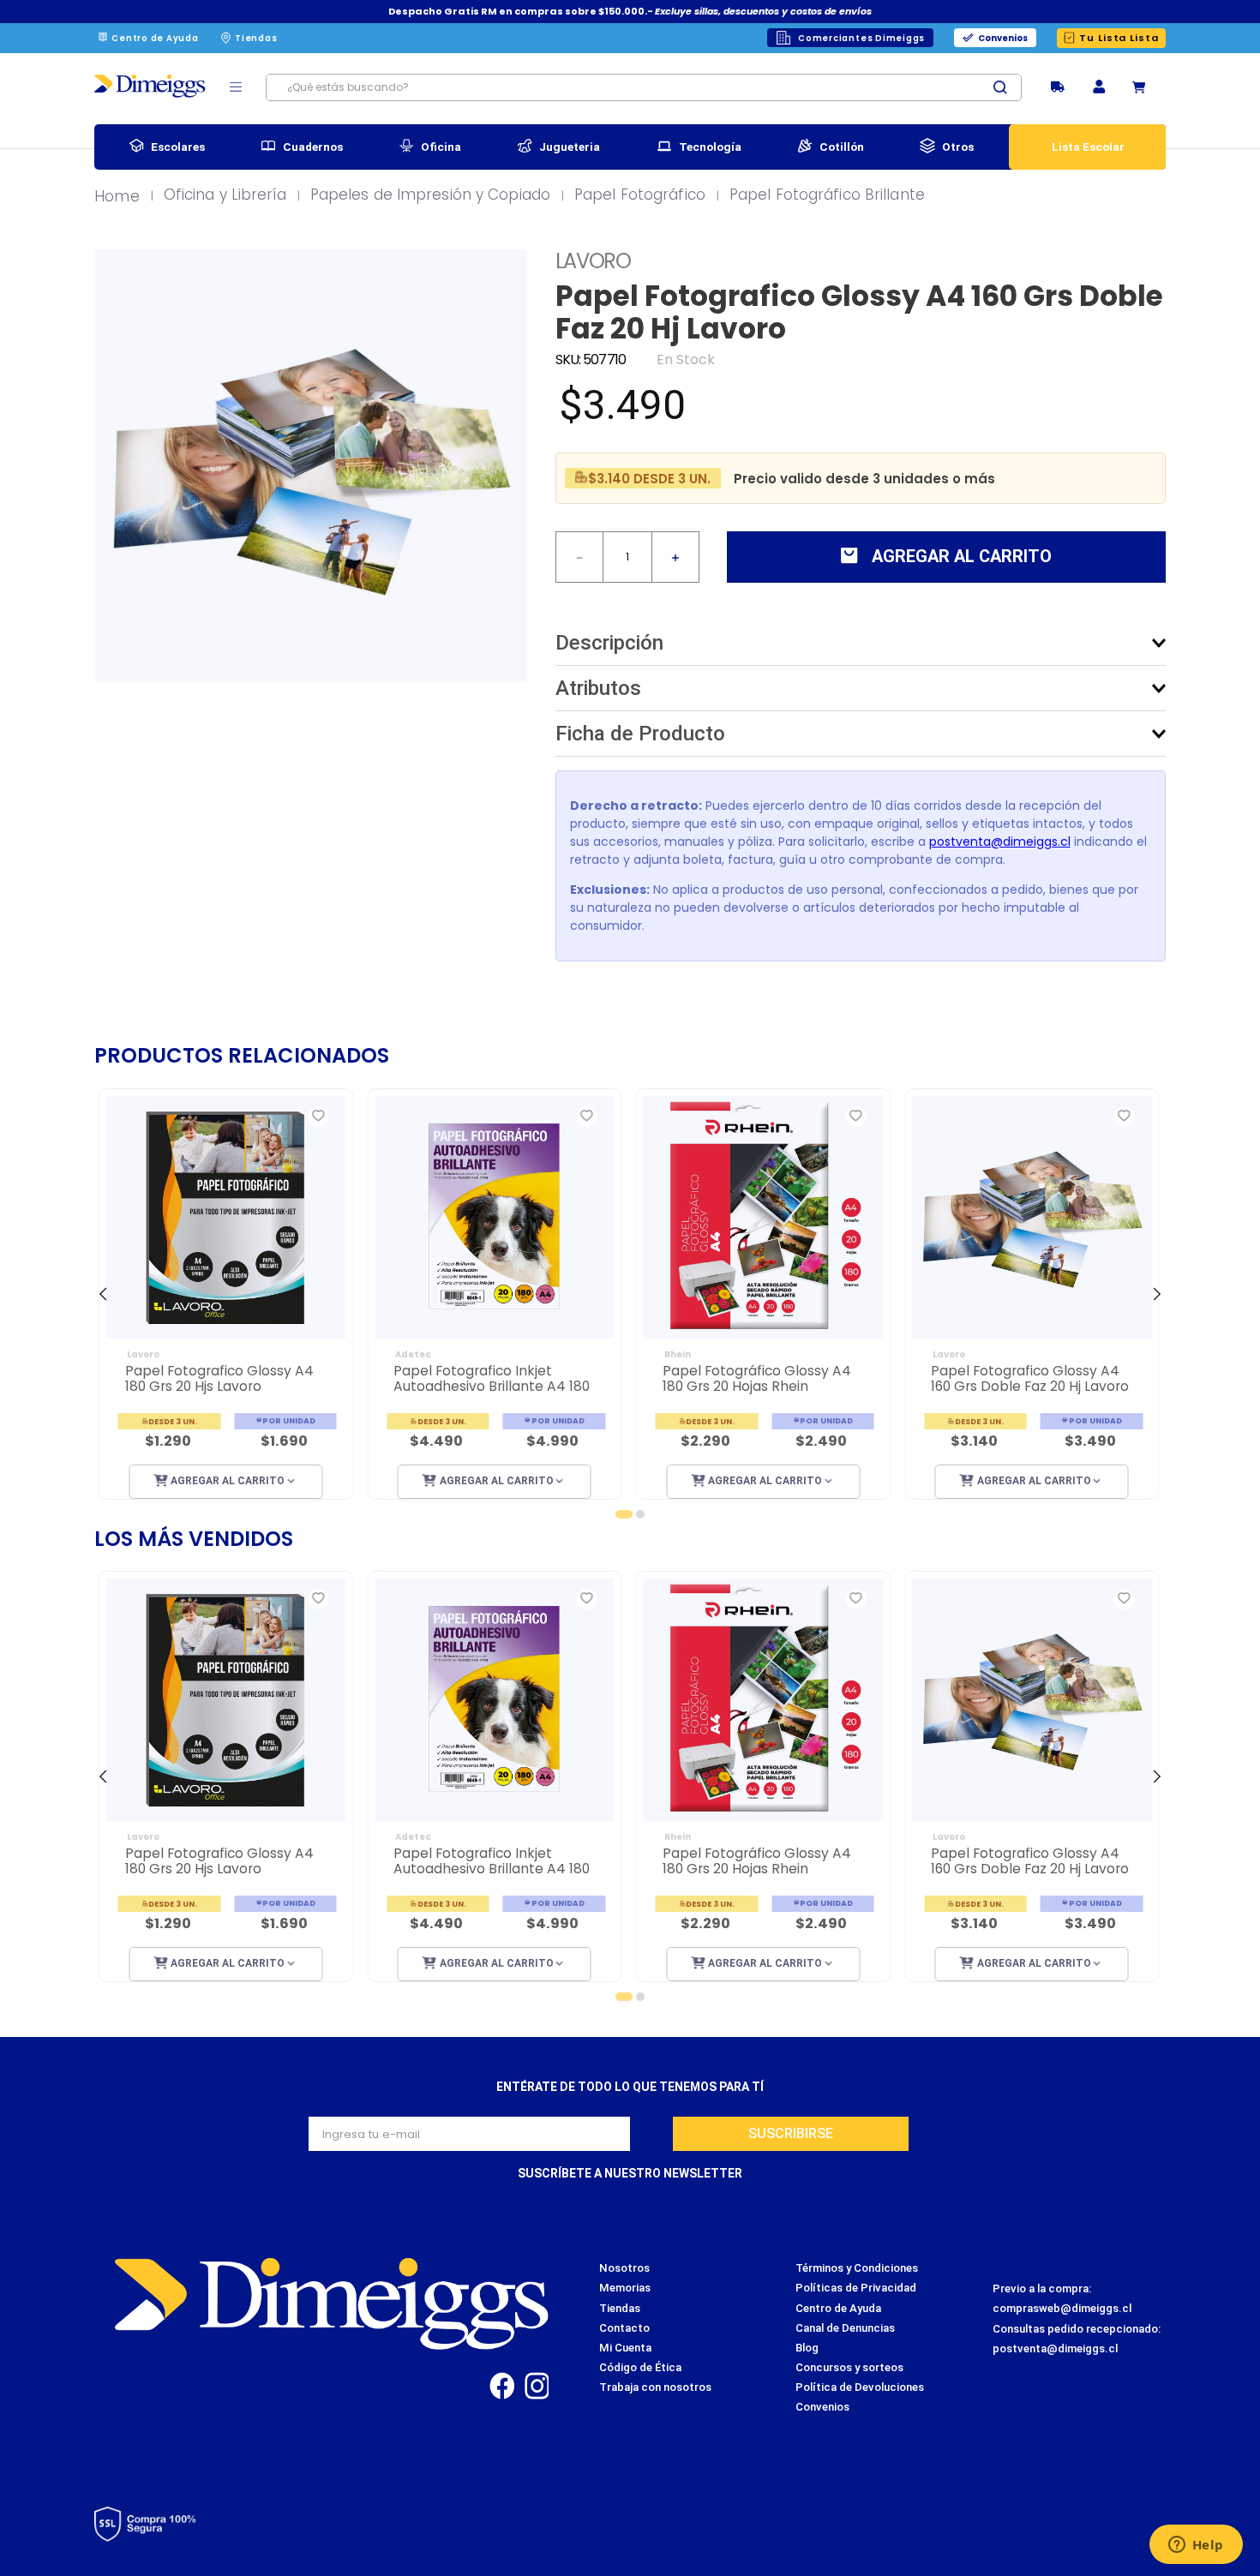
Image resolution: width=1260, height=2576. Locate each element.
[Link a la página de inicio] (122, 197)
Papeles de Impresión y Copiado (430, 195)
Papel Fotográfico (640, 195)
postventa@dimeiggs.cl (1000, 842)
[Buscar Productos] (1007, 87)
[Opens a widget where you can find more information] (1196, 2546)
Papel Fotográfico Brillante (827, 195)
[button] (1099, 88)
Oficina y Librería (225, 195)
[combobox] (644, 87)
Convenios (1003, 38)
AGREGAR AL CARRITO (228, 1481)
